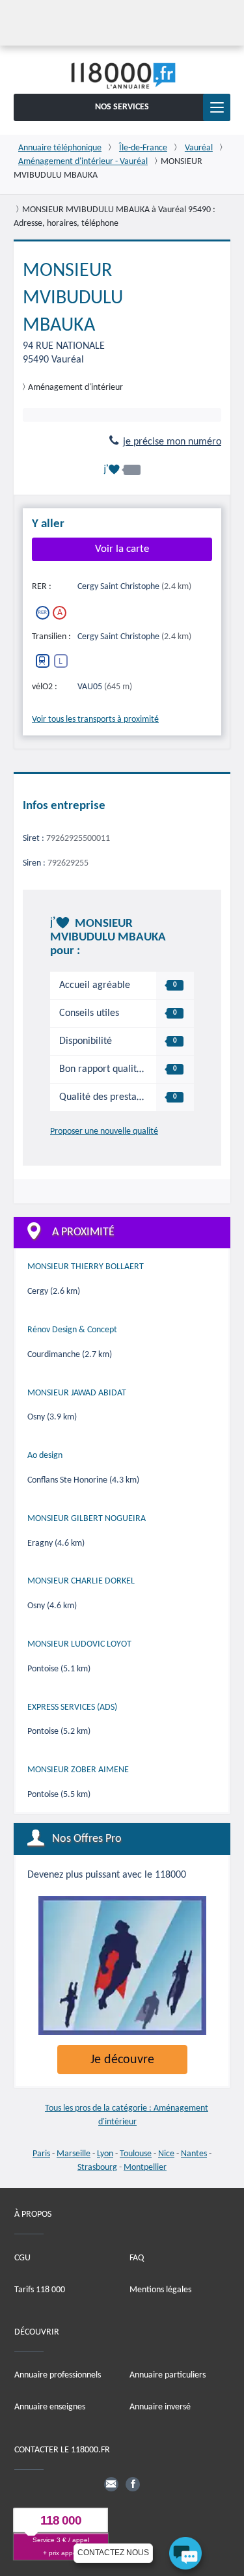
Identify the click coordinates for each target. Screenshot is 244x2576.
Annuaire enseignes (50, 2407)
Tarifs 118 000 (40, 2289)
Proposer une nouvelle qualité (104, 1131)
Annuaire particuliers (168, 2375)
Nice (166, 2154)
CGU (22, 2257)
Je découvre (122, 2060)
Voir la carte (122, 549)
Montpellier (145, 2168)
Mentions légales (160, 2289)
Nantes (194, 2154)
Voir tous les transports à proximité (95, 719)
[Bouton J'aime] (122, 470)
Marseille (74, 2154)
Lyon (105, 2154)
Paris (41, 2154)
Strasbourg (97, 2168)
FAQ (137, 2257)
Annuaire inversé (160, 2407)
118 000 (61, 2520)
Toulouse (136, 2154)
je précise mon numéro (172, 442)
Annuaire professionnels (58, 2375)
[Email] (111, 2484)
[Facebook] (133, 2484)
